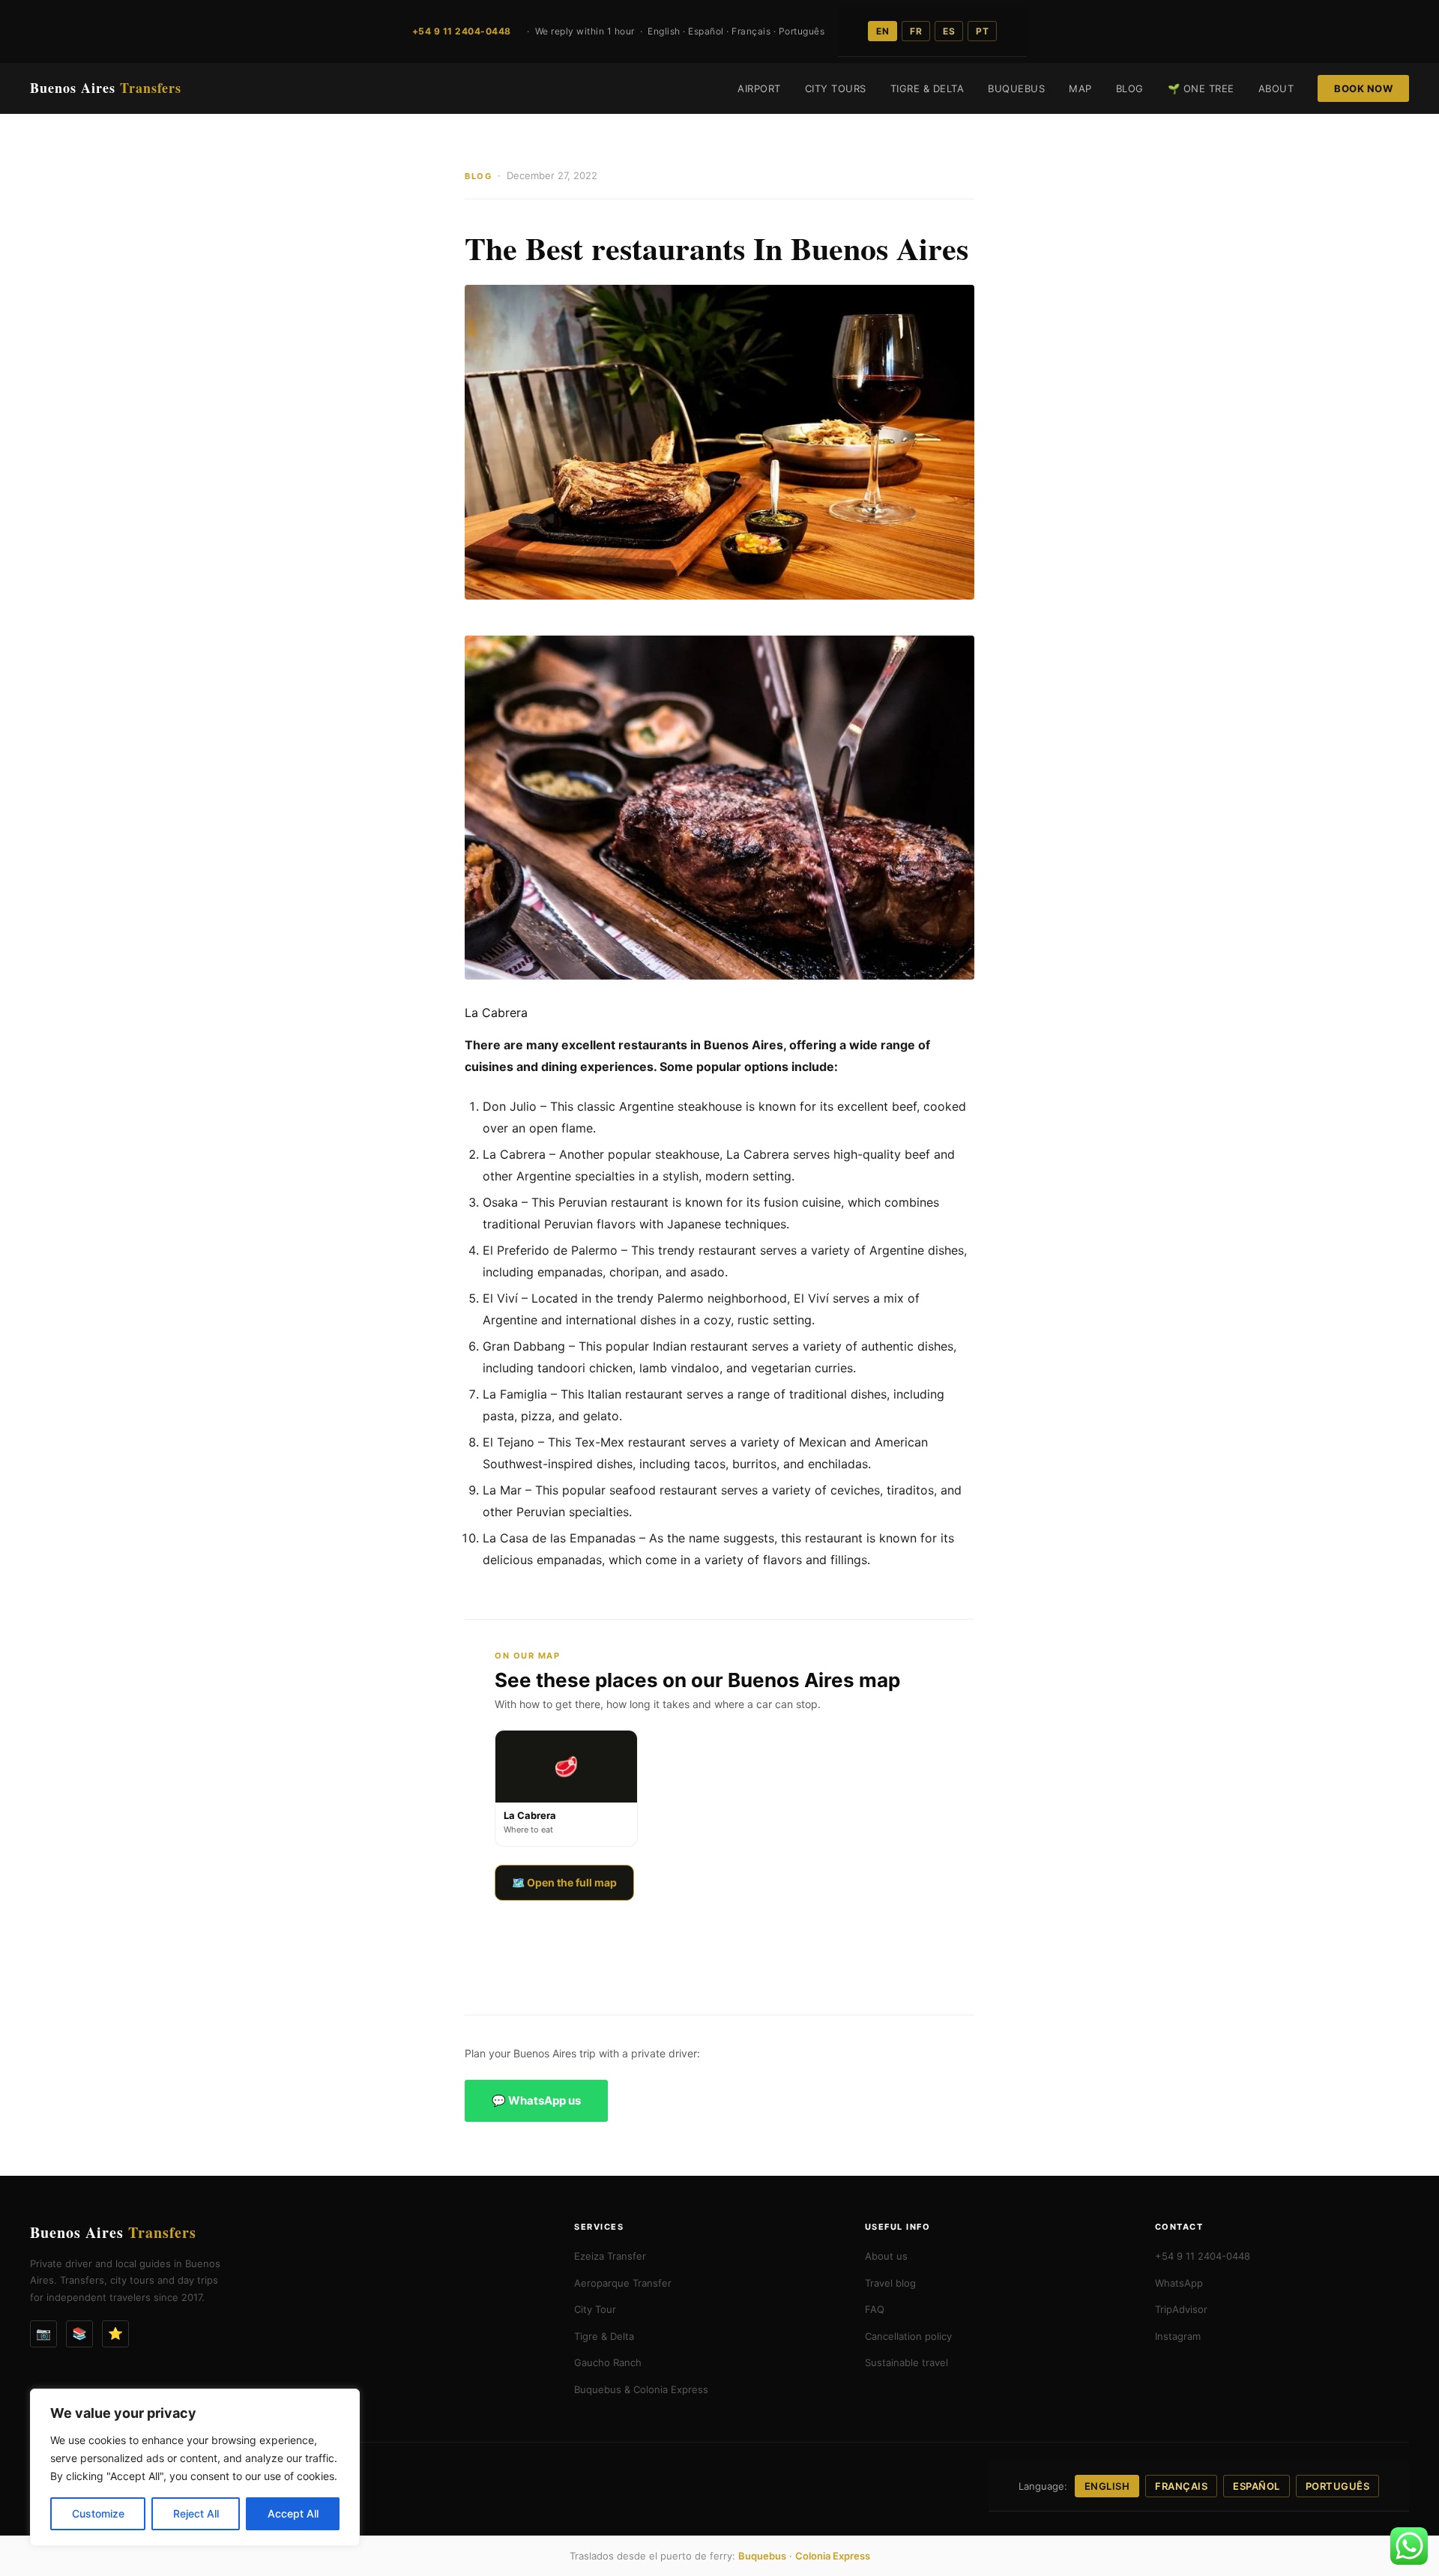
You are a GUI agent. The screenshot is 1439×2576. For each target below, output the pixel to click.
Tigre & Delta (927, 88)
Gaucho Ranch (608, 2362)
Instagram (1178, 2336)
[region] (195, 2467)
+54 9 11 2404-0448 (1203, 2256)
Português (1338, 2486)
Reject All (196, 2513)
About (1276, 88)
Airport (759, 88)
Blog (1130, 88)
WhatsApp (1179, 2283)
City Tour (595, 2309)
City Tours (836, 88)
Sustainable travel (906, 2362)
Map (1080, 88)
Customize (98, 2513)
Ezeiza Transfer (610, 2256)
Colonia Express (833, 2556)
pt (982, 31)
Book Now (1363, 88)
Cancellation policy (908, 2336)
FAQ (875, 2309)
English (1107, 2486)
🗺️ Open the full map (564, 1882)
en (883, 31)
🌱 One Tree (1201, 88)
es (949, 31)
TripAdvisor (1181, 2309)
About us (886, 2256)
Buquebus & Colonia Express (641, 2389)
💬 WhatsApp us (536, 2100)
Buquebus (1016, 88)
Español (1257, 2486)
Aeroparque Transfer (623, 2283)
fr (916, 31)
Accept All (293, 2513)
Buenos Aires (106, 88)
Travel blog (890, 2283)
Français (1181, 2486)
